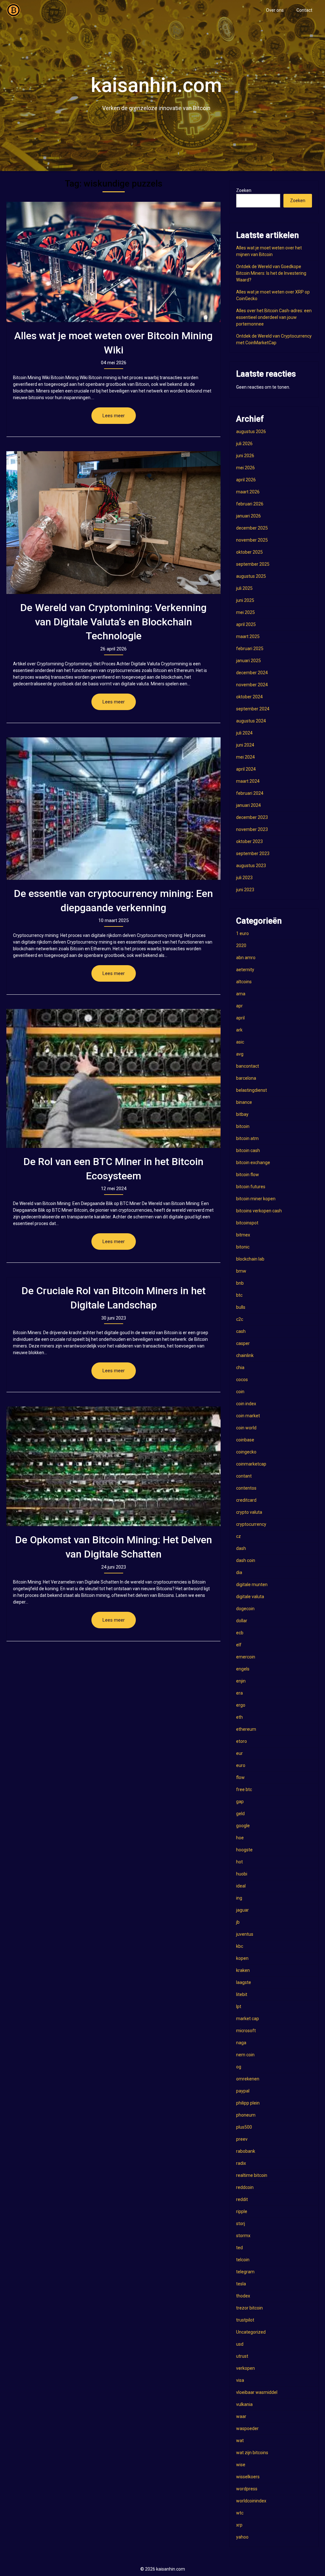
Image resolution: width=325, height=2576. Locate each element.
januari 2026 (249, 516)
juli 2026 (244, 444)
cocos (242, 1380)
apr (239, 1006)
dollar (242, 1621)
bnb (240, 1283)
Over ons (275, 10)
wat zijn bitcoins (252, 2453)
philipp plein (248, 2103)
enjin (241, 1681)
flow (240, 1777)
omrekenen (248, 2079)
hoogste (244, 1850)
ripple (242, 2211)
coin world (246, 1428)
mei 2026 (245, 468)
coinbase (245, 1440)
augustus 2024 (251, 721)
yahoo (242, 2537)
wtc (240, 2513)
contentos (246, 1488)
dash (241, 1548)
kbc (240, 1946)
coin (240, 1392)
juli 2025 (244, 588)
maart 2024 (248, 781)
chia (240, 1367)
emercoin (246, 1657)
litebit (242, 1994)
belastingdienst (252, 1090)
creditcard (246, 1500)
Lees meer (114, 416)
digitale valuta (250, 1597)
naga (241, 2043)
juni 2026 (245, 456)
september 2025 (253, 564)
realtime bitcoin (252, 2175)
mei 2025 (245, 612)
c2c (240, 1319)
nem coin (245, 2055)
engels (243, 1669)
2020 (241, 945)
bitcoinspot (247, 1223)
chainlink (245, 1355)
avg (240, 1054)
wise (241, 2465)
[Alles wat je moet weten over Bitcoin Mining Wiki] (113, 262)
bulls (241, 1307)
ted (239, 2248)
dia (239, 1572)
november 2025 (252, 540)
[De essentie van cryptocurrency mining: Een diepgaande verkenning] (113, 809)
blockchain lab (250, 1259)
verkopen (245, 2368)
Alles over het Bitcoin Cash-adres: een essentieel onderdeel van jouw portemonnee (274, 317)
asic (240, 1042)
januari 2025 (249, 661)
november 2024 (252, 685)
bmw (241, 1271)
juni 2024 (245, 745)
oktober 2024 (249, 697)
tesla (241, 2284)
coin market (248, 1416)
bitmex (243, 1235)
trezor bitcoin (249, 2308)
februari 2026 (250, 504)
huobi (242, 1874)
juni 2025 (245, 600)
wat (240, 2441)
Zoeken (244, 190)
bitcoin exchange (253, 1163)
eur (239, 1753)
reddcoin (245, 2187)
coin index (246, 1404)
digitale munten (252, 1584)
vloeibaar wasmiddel (257, 2392)
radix (241, 2163)
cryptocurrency (251, 1524)
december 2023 (252, 817)
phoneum (246, 2115)
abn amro (246, 958)
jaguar (242, 1910)
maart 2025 (248, 636)
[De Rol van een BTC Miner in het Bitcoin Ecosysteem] (113, 1078)
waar (241, 2416)
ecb (240, 1633)
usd (240, 2344)
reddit (242, 2199)
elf (239, 1645)
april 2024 (246, 769)
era (239, 1693)
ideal (241, 1886)
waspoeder (247, 2428)
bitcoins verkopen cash (259, 1211)
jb (238, 1922)
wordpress (247, 2489)
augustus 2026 (251, 432)
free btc (244, 1789)
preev (242, 2139)
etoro (242, 1741)
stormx (243, 2236)
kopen (242, 1958)
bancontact (248, 1066)
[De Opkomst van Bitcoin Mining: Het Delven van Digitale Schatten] (113, 1466)
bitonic (243, 1247)
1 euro (242, 933)
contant (244, 1476)
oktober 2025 (249, 552)
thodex (243, 2296)
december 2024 (252, 673)
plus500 (244, 2127)
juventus (245, 1934)
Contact (304, 10)
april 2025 (246, 624)
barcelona (246, 1078)
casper (243, 1343)
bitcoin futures (251, 1187)
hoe (240, 1838)
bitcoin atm (247, 1138)
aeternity (245, 970)
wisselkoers (248, 2477)
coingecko (246, 1452)
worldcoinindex (251, 2501)
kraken (243, 1970)
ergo (241, 1705)
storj (241, 2224)
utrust (242, 2356)
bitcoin (243, 1126)
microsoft (246, 2031)
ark (239, 1030)
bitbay (242, 1114)
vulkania (244, 2404)
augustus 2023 (251, 866)
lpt (239, 2006)
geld (240, 1814)
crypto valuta (249, 1512)
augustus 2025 (251, 576)
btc (239, 1295)
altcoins (244, 982)
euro (241, 1765)
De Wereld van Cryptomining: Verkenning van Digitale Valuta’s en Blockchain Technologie (113, 622)
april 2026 (246, 480)
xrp (239, 2525)
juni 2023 (245, 890)
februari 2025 (250, 649)
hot (239, 1862)
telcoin (243, 2260)
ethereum (246, 1729)
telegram (245, 2272)
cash (241, 1331)
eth (239, 1717)
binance (244, 1102)
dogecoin (245, 1609)
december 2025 (252, 528)
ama (241, 994)
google (243, 1826)
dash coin (246, 1560)
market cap (248, 2019)
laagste (244, 1982)
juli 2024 (244, 733)
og (239, 2067)
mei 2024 (245, 757)
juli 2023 (244, 878)
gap (240, 1802)
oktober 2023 (249, 841)
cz (239, 1536)
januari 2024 (249, 805)
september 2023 (253, 853)
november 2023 (252, 829)
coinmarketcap (251, 1464)
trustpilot (245, 2320)
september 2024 (253, 709)
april (240, 1018)
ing (239, 1898)
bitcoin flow (248, 1175)
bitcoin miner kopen (256, 1199)
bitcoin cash (248, 1150)
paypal (243, 2091)
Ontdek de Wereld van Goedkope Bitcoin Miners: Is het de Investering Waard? (271, 273)
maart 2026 (248, 492)
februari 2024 (250, 793)
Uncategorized (251, 2332)
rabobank (246, 2151)
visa (240, 2380)
